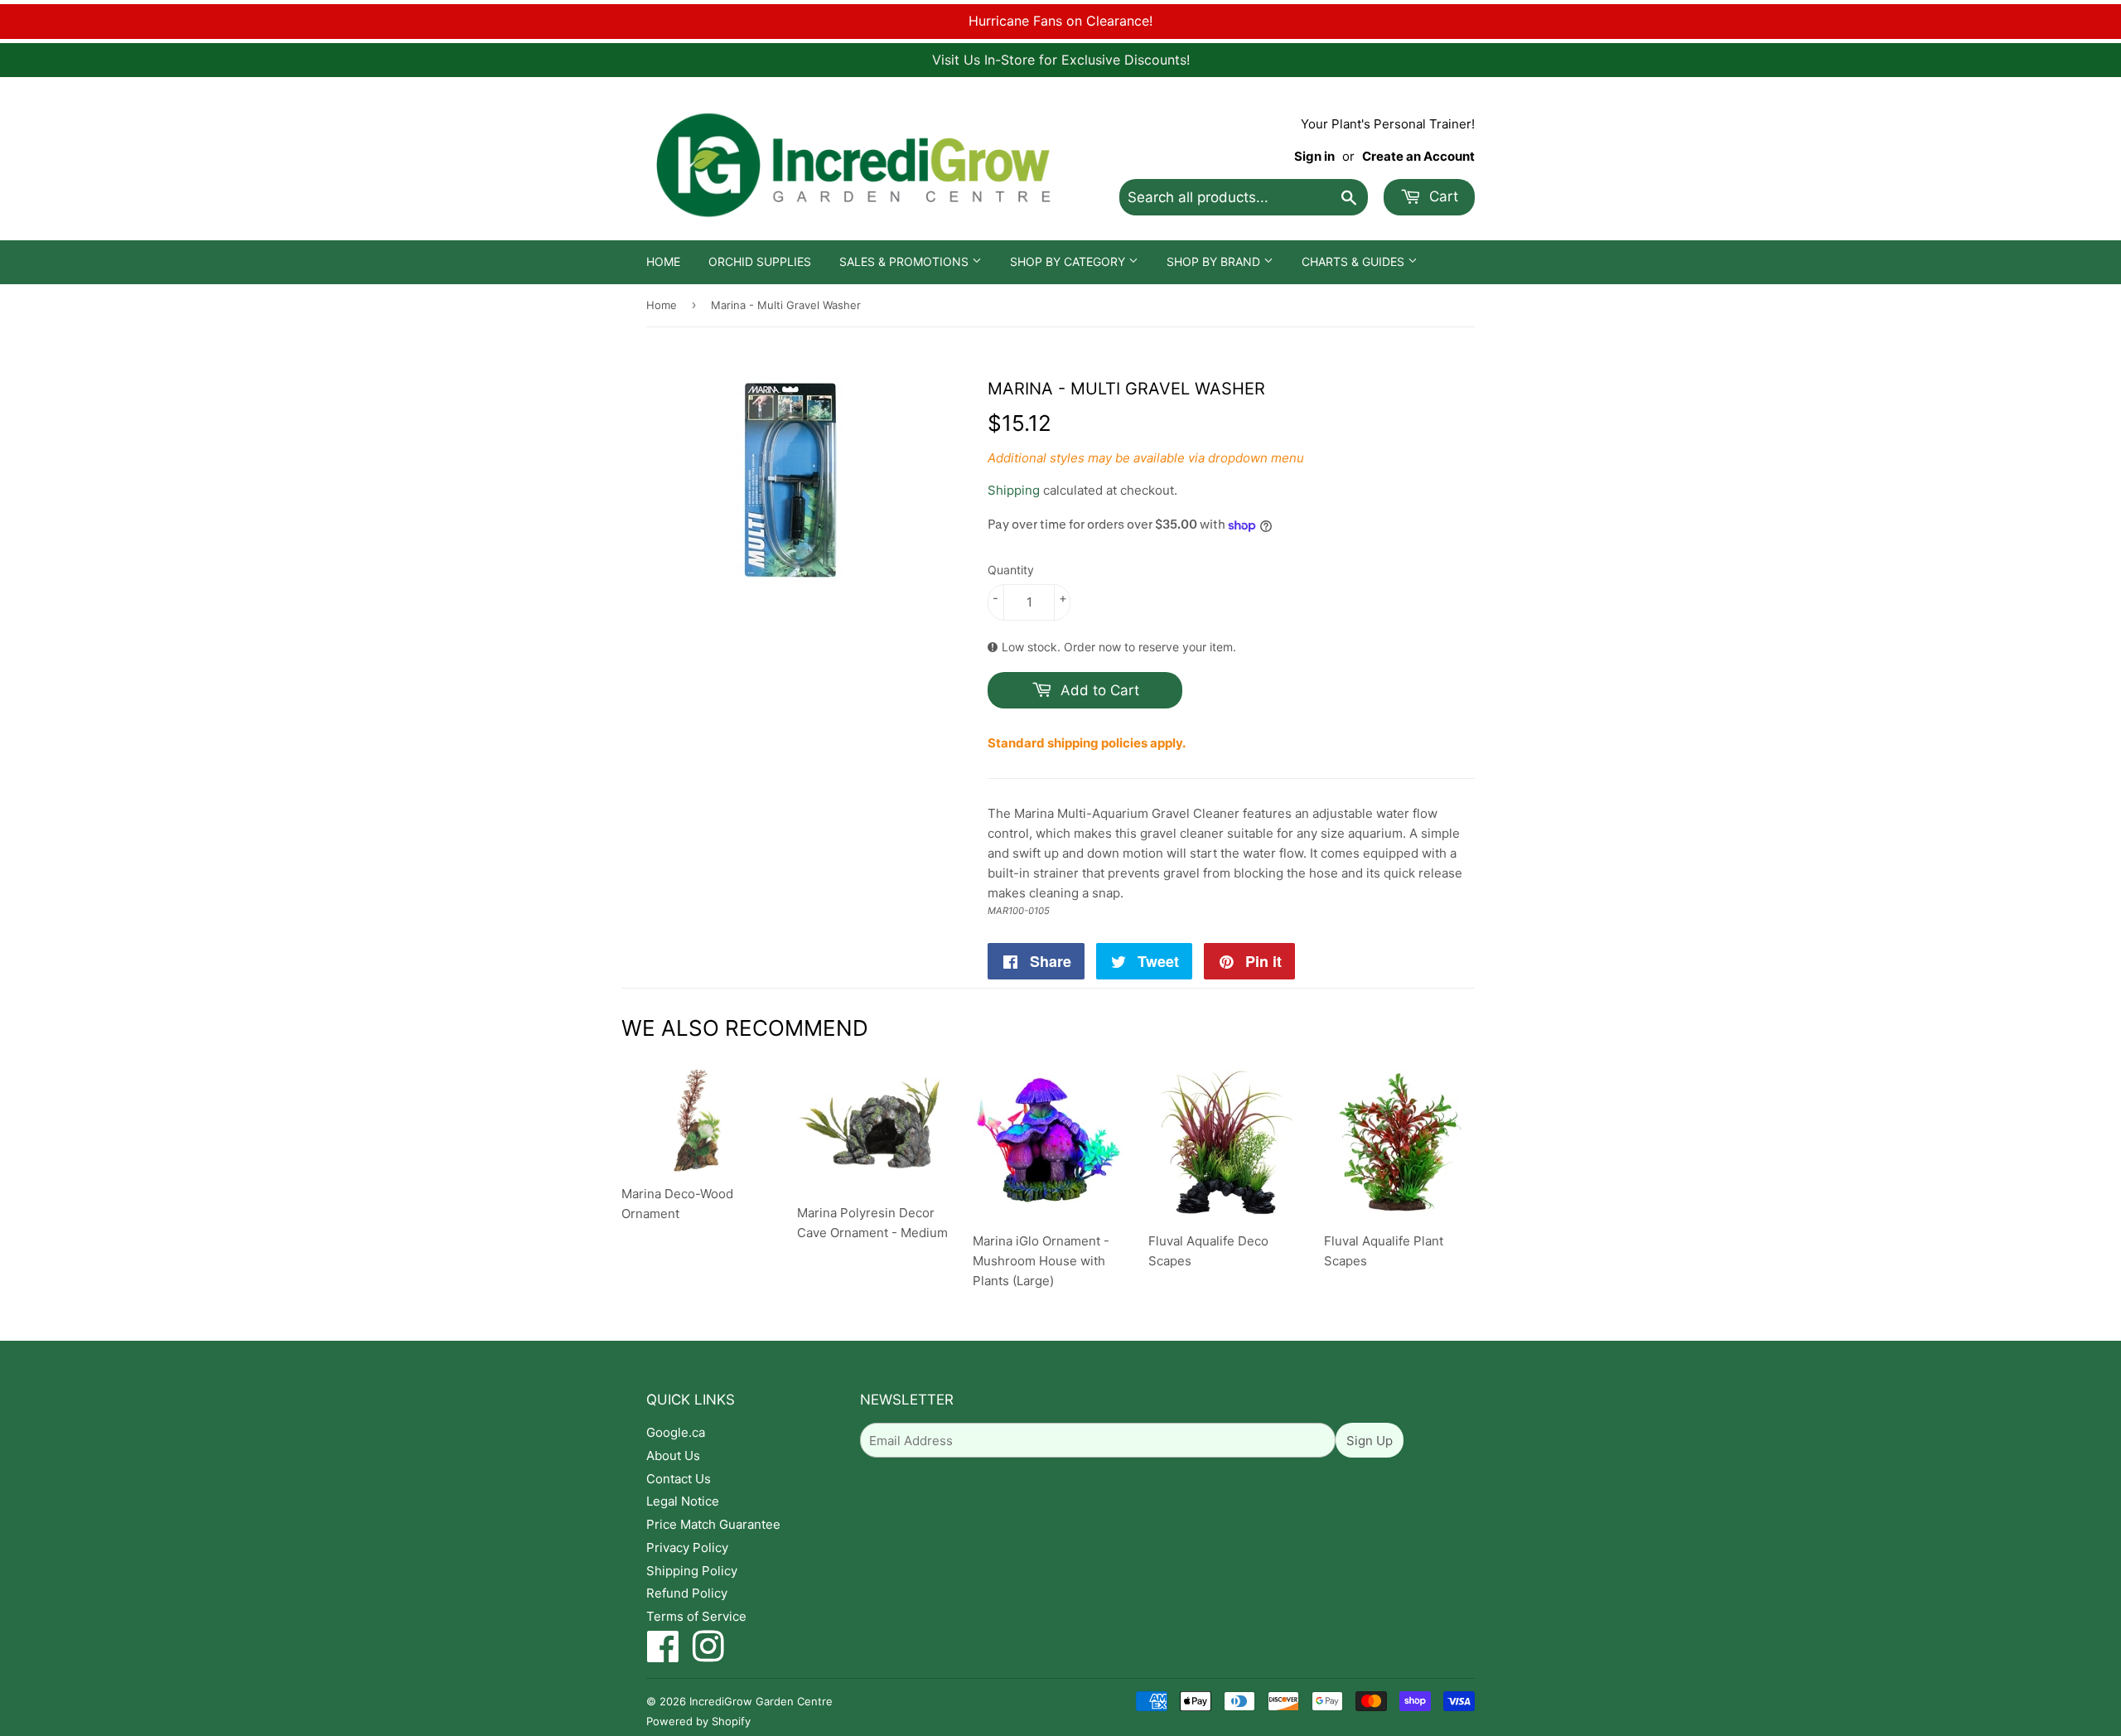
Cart (1442, 196)
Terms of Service (696, 1616)
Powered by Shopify (698, 1721)
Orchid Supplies (760, 261)
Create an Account (1418, 156)
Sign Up (1370, 1441)
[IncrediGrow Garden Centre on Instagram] (708, 1655)
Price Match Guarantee (713, 1524)
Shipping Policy (692, 1571)
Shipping (1014, 490)
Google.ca (676, 1432)
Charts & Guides (1355, 261)
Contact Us (679, 1479)
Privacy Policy (687, 1547)
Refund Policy (687, 1593)
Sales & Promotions (906, 261)
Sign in (1314, 156)
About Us (673, 1456)
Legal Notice (683, 1501)
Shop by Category (1069, 261)
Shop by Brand (1215, 261)
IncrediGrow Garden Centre (761, 1701)
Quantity (1011, 570)
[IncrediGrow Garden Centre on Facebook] (663, 1655)
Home (663, 261)
